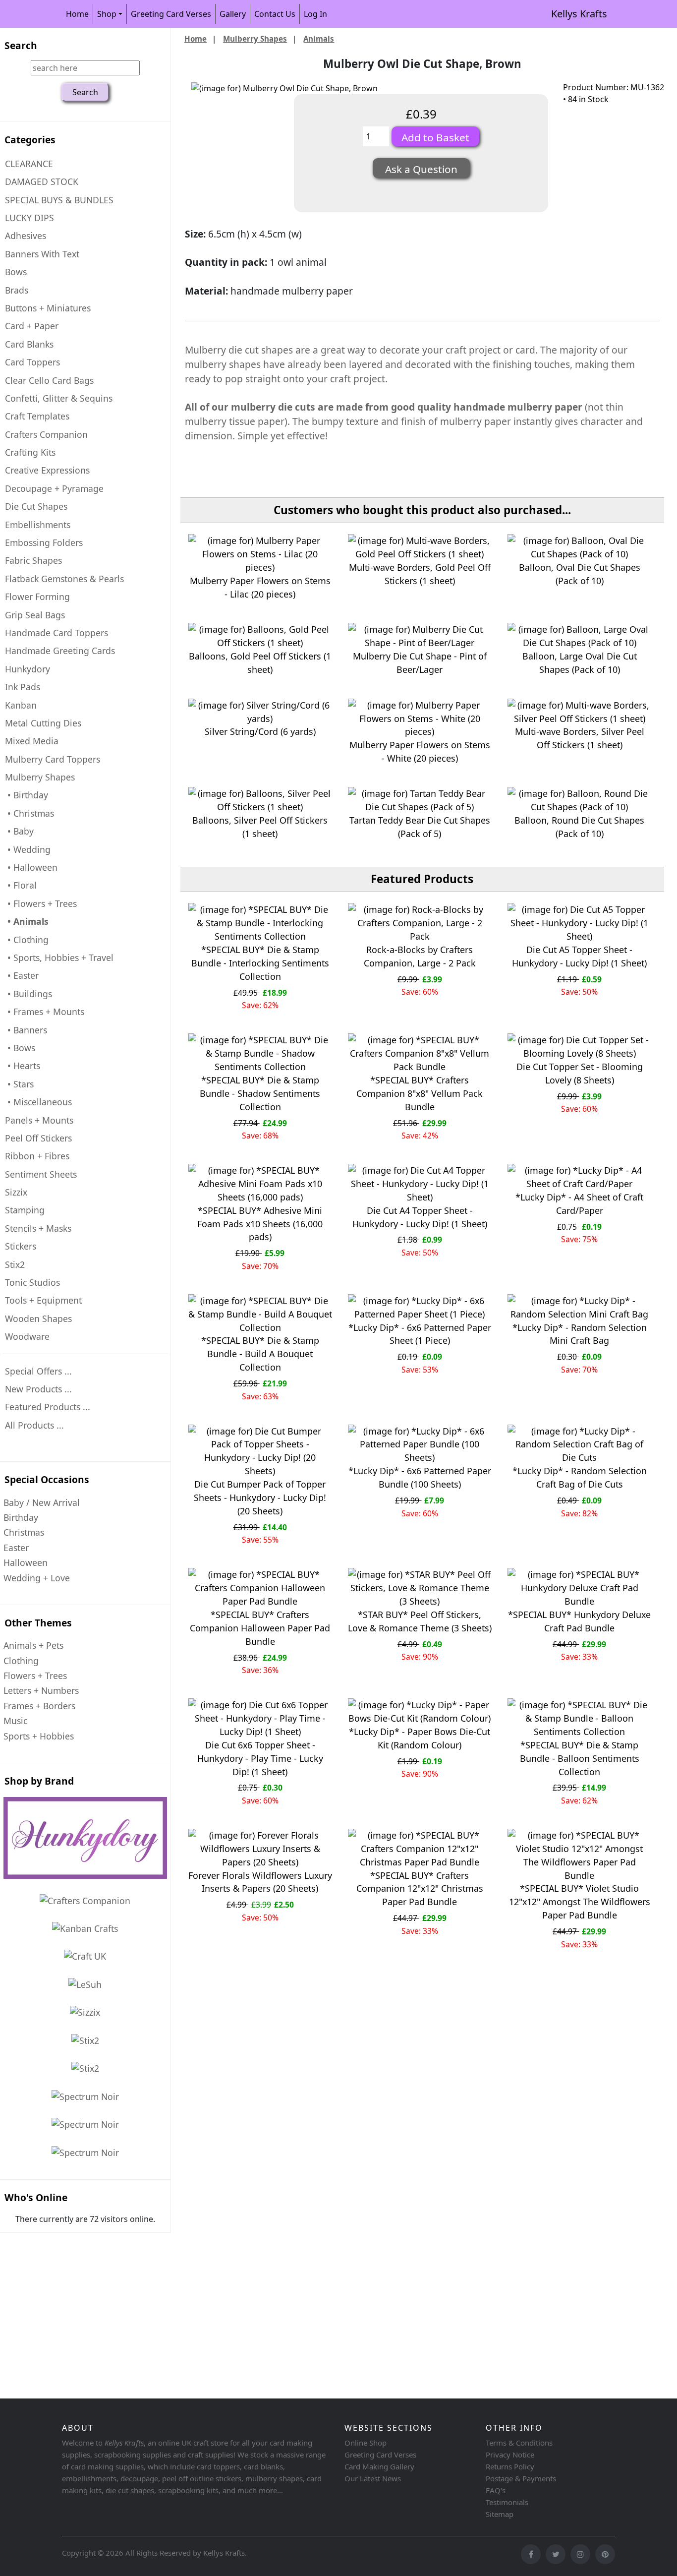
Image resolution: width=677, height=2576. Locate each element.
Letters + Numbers (41, 1690)
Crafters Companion (46, 434)
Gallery (233, 14)
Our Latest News (373, 2478)
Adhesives (26, 236)
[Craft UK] (85, 1956)
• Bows (20, 1048)
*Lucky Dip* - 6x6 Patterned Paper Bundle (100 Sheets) (420, 1477)
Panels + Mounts (39, 1120)
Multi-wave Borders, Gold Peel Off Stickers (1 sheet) (420, 574)
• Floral (21, 885)
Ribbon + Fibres (37, 1156)
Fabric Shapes (33, 560)
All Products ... (34, 1425)
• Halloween (31, 867)
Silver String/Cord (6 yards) (260, 731)
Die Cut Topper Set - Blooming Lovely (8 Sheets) (580, 1073)
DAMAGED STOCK (42, 181)
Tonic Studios (32, 1282)
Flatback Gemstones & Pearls (64, 579)
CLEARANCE (29, 164)
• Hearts (23, 1066)
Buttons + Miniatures (48, 308)
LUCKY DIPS (29, 218)
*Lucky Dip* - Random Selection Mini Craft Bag (580, 1334)
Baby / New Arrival (42, 1502)
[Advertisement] (297, 2317)
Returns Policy (510, 2466)
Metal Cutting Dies (43, 723)
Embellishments (38, 525)
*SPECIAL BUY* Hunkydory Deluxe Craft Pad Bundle (579, 1621)
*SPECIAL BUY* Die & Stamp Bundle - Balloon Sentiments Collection (580, 1758)
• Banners (26, 1030)
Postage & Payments (521, 2478)
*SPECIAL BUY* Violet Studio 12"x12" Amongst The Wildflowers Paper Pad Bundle (580, 1902)
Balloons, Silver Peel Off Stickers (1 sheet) (260, 827)
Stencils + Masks (38, 1228)
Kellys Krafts (579, 14)
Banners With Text (42, 254)
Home (77, 14)
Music (15, 1721)
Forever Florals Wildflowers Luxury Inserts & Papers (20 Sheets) (260, 1882)
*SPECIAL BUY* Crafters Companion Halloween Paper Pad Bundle (260, 1628)
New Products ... (38, 1389)
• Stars (19, 1084)
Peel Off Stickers (38, 1138)
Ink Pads (23, 687)
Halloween (26, 1562)
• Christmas (29, 813)
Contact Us (275, 14)
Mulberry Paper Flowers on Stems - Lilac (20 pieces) (260, 587)
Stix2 (15, 1264)
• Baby (19, 831)
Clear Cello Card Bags (49, 380)
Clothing (21, 1661)
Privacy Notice (510, 2455)
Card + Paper (32, 326)
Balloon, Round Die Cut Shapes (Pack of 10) (579, 827)
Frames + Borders (39, 1706)
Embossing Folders (44, 542)
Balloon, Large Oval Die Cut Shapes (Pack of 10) (580, 663)
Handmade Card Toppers (56, 633)
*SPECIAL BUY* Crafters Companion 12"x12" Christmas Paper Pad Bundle (420, 1889)
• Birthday (27, 795)
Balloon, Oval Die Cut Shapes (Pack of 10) (580, 574)
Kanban (21, 705)
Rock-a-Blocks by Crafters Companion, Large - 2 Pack (420, 956)
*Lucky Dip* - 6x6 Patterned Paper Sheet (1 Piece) (420, 1334)
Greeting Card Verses (171, 14)
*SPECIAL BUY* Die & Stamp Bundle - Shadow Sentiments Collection (260, 1093)
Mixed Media (32, 741)
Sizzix (16, 1192)
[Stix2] (85, 2012)
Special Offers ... (38, 1371)
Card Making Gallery (379, 2466)
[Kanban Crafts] (85, 1928)
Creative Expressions (47, 470)
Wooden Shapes (38, 1318)
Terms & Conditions (519, 2443)
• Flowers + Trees (41, 903)
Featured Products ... (48, 1407)
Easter (16, 1548)
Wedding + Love (37, 1578)
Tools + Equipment (43, 1300)
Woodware (27, 1336)
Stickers (21, 1246)
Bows (16, 272)
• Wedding (28, 849)
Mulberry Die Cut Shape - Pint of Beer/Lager (420, 663)
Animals (319, 39)
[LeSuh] (85, 1984)
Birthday (21, 1517)
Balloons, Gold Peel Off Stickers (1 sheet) (260, 663)
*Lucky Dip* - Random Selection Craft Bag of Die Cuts (580, 1477)
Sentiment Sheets (41, 1174)
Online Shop (366, 2443)
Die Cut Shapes (36, 506)
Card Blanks (29, 344)
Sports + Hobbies (39, 1736)
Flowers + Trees (35, 1676)
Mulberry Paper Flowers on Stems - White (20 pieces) (420, 751)
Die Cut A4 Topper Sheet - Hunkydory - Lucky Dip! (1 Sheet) (420, 1217)
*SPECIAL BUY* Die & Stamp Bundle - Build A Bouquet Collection (260, 1354)
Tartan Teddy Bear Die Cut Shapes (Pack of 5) (420, 827)
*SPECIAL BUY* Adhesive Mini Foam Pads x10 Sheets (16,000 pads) (260, 1224)
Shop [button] (107, 14)
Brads (17, 290)
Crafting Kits (30, 452)
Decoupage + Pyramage (54, 488)
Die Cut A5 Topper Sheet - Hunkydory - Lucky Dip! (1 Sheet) (579, 956)
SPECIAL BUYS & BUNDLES (59, 200)
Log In (315, 14)
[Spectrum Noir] (85, 2096)
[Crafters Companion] (85, 1900)
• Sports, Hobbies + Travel (59, 958)
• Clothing (27, 940)
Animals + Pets (33, 1645)
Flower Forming (37, 597)
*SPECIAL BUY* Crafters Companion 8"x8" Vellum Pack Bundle (420, 1093)
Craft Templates (37, 416)
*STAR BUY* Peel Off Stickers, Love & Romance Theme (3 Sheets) (420, 1621)
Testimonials (507, 2502)
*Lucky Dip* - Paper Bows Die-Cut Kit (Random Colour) (420, 1738)
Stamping (25, 1210)
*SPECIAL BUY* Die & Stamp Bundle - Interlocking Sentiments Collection (260, 963)
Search (21, 45)
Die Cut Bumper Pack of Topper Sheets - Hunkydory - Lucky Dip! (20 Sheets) (260, 1498)
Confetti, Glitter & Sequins (59, 398)
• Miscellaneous (38, 1102)
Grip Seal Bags (35, 615)
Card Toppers (32, 362)
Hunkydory (28, 669)
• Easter (22, 975)
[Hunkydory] (85, 1838)
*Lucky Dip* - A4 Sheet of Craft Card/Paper (579, 1204)
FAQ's (496, 2490)
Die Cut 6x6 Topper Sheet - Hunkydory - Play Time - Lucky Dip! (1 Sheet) (260, 1758)
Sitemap (500, 2514)
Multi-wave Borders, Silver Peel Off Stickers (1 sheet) (580, 738)
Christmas (24, 1532)
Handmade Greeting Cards (60, 651)
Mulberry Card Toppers (53, 759)
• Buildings (28, 994)
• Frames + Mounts (45, 1012)
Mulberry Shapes (255, 39)
